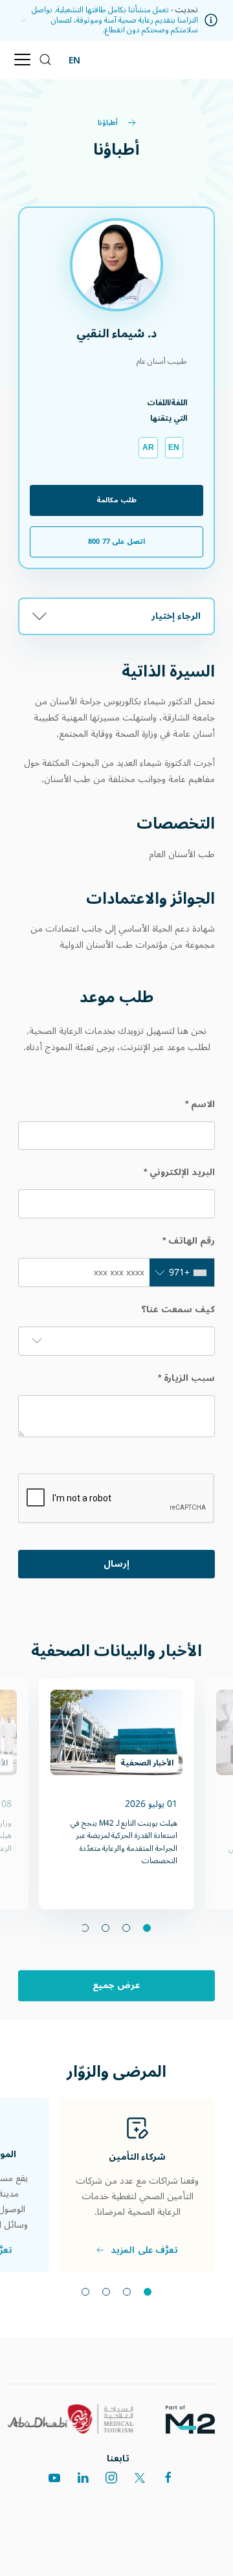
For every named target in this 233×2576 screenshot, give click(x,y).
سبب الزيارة (186, 1378)
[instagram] (111, 2478)
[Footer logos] (195, 2419)
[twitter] (140, 2478)
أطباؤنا (109, 123)
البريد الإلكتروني (179, 1172)
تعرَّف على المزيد (145, 2250)
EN (74, 60)
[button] (20, 20)
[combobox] (182, 1272)
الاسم (200, 1104)
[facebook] (168, 2478)
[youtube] (54, 2478)
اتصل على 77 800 (116, 542)
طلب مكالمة (116, 500)
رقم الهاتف (189, 1241)
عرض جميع (117, 1986)
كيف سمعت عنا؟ (178, 1309)
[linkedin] (83, 2478)
